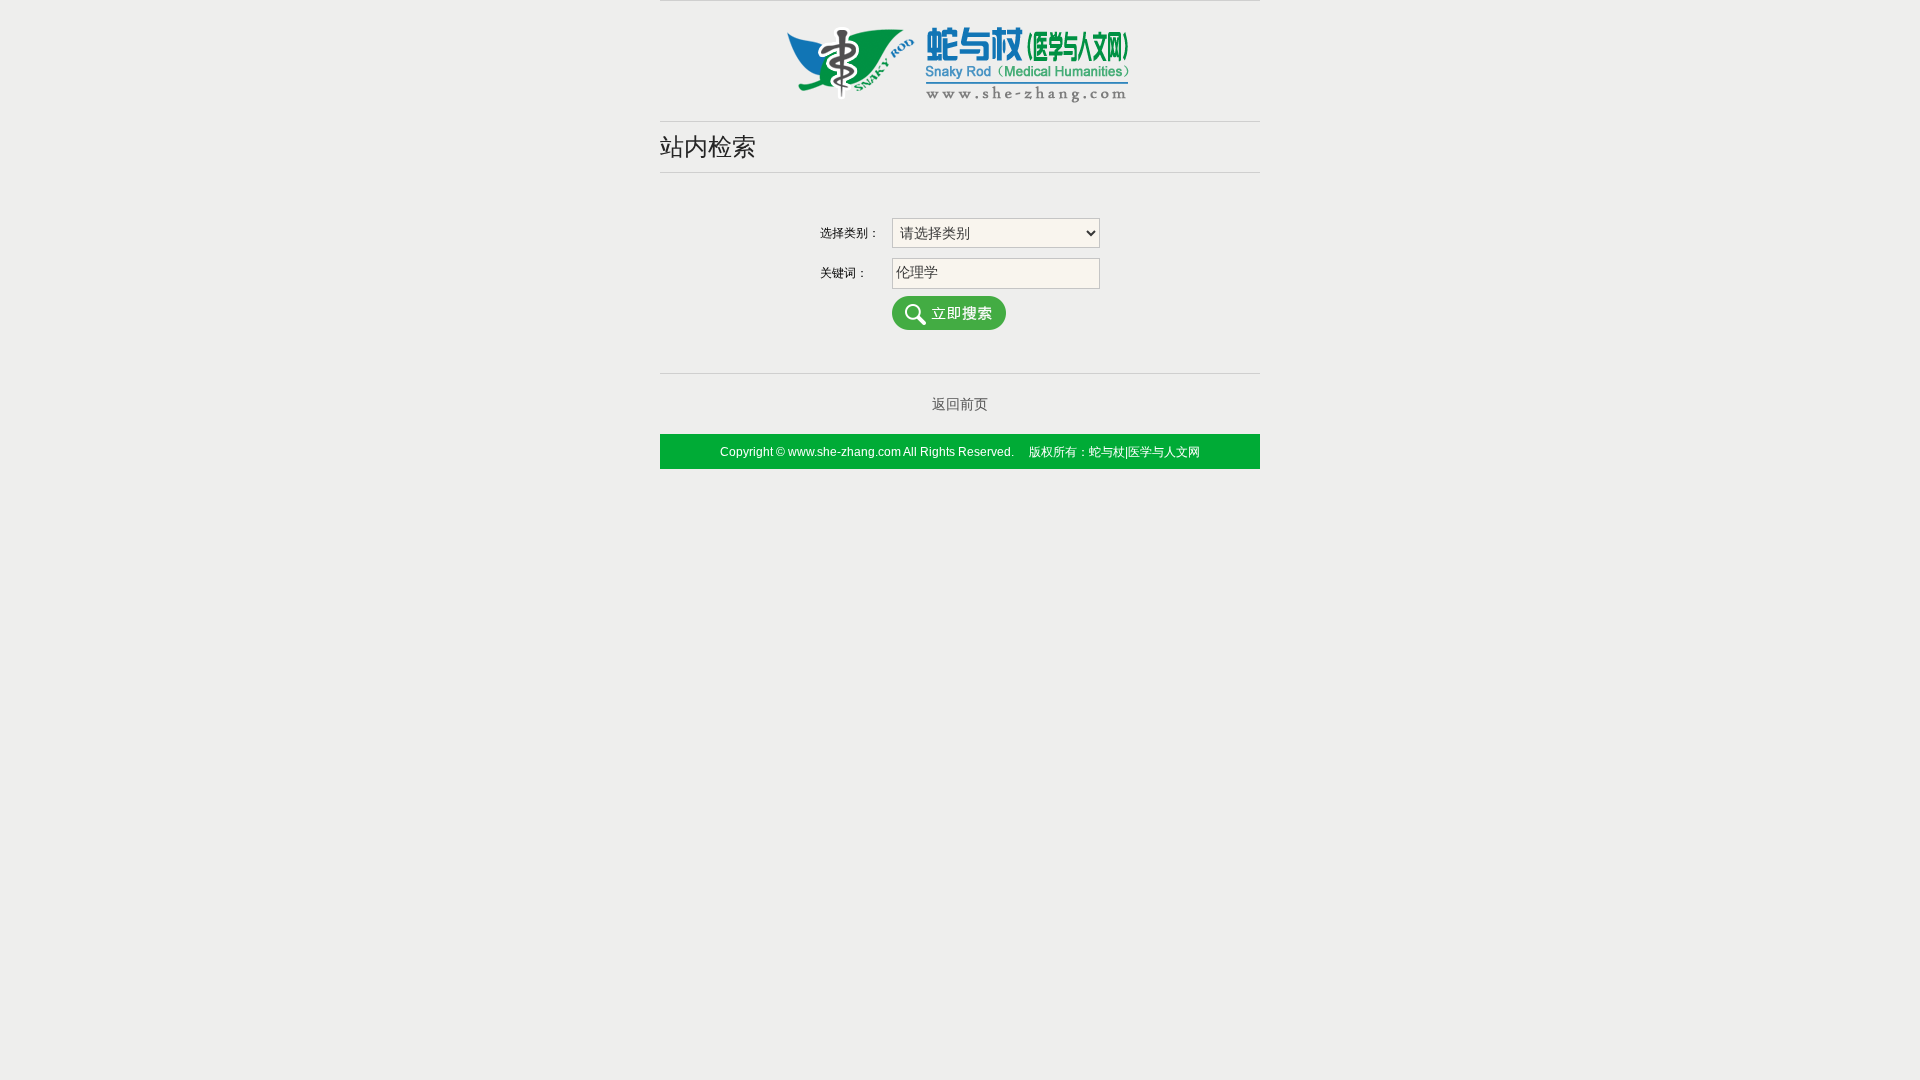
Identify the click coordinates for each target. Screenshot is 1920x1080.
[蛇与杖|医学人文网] (960, 99)
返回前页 (960, 404)
